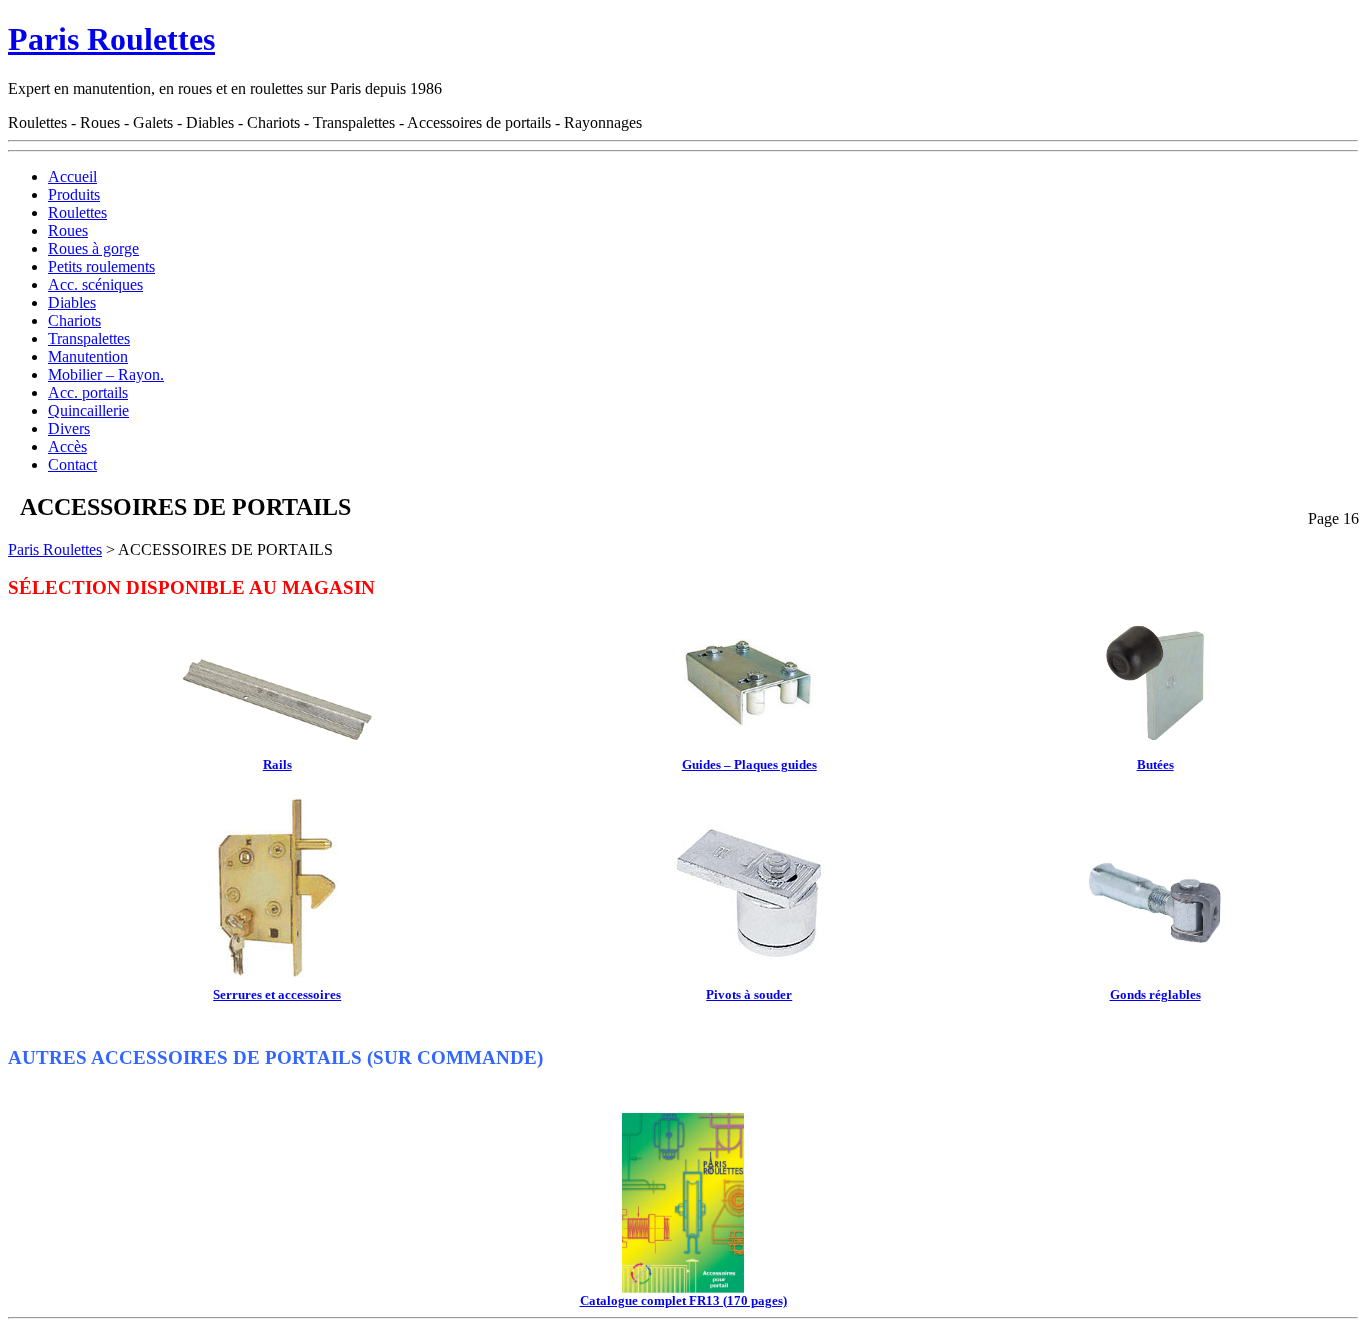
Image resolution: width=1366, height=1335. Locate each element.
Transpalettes (89, 338)
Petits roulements (101, 266)
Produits (74, 194)
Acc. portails (88, 392)
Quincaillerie (88, 410)
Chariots (74, 320)
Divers (69, 428)
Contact (72, 464)
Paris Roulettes (111, 39)
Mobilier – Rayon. (106, 374)
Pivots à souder (749, 994)
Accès (67, 446)
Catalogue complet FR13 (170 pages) (683, 1300)
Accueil (72, 176)
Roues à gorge (93, 248)
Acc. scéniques (95, 284)
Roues (68, 230)
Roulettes (77, 212)
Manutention (88, 356)
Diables (72, 302)
